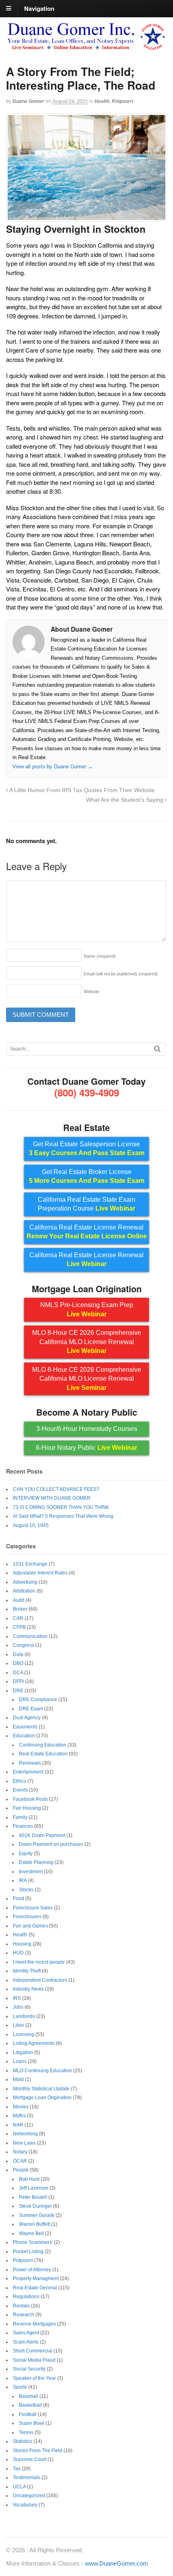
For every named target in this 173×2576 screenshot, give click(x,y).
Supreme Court (30, 2459)
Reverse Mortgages (34, 2324)
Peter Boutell (33, 2197)
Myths (19, 2116)
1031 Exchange (30, 1564)
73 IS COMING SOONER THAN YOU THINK (61, 1507)
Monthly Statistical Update (41, 2089)
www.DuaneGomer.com (116, 2563)
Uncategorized (29, 2496)
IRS (17, 1998)
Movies (21, 2107)
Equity (26, 1853)
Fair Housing (27, 1808)
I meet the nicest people (39, 1962)
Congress (24, 1645)
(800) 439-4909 (87, 1092)
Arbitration (24, 1591)
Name (100, 956)
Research (24, 2315)
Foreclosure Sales (33, 1908)
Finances (23, 1826)
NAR (18, 2125)
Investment (31, 1872)
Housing (22, 1944)
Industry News (28, 1989)
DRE (18, 1691)
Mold (18, 2079)
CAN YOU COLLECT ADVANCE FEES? (56, 1489)
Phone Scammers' (33, 2242)
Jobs (18, 2007)
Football (28, 2414)
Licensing (24, 2034)
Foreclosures (27, 1917)
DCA (18, 1673)
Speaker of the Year (34, 2378)
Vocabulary (25, 2505)
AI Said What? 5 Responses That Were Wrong (63, 1516)
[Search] (157, 1049)
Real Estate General (35, 2288)
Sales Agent (26, 2333)
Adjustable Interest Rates (40, 1573)
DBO (18, 1663)
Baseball (29, 2396)
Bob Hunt (29, 2179)
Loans (20, 2061)
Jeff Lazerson (34, 2188)
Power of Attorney (32, 2270)
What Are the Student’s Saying (126, 800)
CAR (18, 1618)
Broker (20, 1609)
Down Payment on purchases (51, 1844)
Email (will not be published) (121, 974)
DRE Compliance (38, 1700)
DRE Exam (31, 1709)
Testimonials (27, 2477)
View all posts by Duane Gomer (53, 767)
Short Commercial (33, 2351)
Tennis (26, 2432)
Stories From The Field (38, 2451)
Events (20, 1790)
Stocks (26, 1890)
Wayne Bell (31, 2233)
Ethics (20, 1781)
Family (20, 1817)
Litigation (23, 2053)
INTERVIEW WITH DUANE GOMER (52, 1498)
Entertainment (28, 1772)
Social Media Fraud (34, 2360)
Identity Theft (27, 1971)
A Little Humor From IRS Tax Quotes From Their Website (81, 790)
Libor (19, 2025)
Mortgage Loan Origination (42, 2098)
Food (19, 1899)
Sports (20, 2387)
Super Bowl (32, 2423)
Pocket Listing (28, 2252)
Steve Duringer (35, 2206)
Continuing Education (43, 1745)
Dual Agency (27, 1718)
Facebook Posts (30, 1799)
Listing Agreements (34, 2043)
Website (92, 991)
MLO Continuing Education (42, 2071)
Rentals (21, 2306)
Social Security (29, 2369)
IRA (23, 1880)
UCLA (19, 2487)
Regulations (26, 2297)
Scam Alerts (26, 2342)
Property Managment (36, 2278)
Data (18, 1654)
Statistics (23, 2441)
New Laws (24, 2143)
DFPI (18, 1681)
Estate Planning (36, 1862)
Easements (25, 1727)
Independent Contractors (40, 1980)
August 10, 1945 (31, 1525)
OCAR (20, 2161)
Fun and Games (30, 1926)
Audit (19, 1600)
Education (24, 1736)
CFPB (19, 1627)
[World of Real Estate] (86, 47)
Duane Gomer (28, 101)
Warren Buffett (34, 2224)
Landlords (24, 2016)
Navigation (39, 8)
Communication (30, 1636)
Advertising (25, 1582)
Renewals (30, 1763)
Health (102, 101)
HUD (18, 1953)
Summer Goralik (37, 2215)
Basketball (30, 2405)
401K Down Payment (42, 1835)
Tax (17, 2469)
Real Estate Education (43, 1754)
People (21, 2170)
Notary (20, 2152)
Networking (25, 2134)
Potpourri (123, 101)
